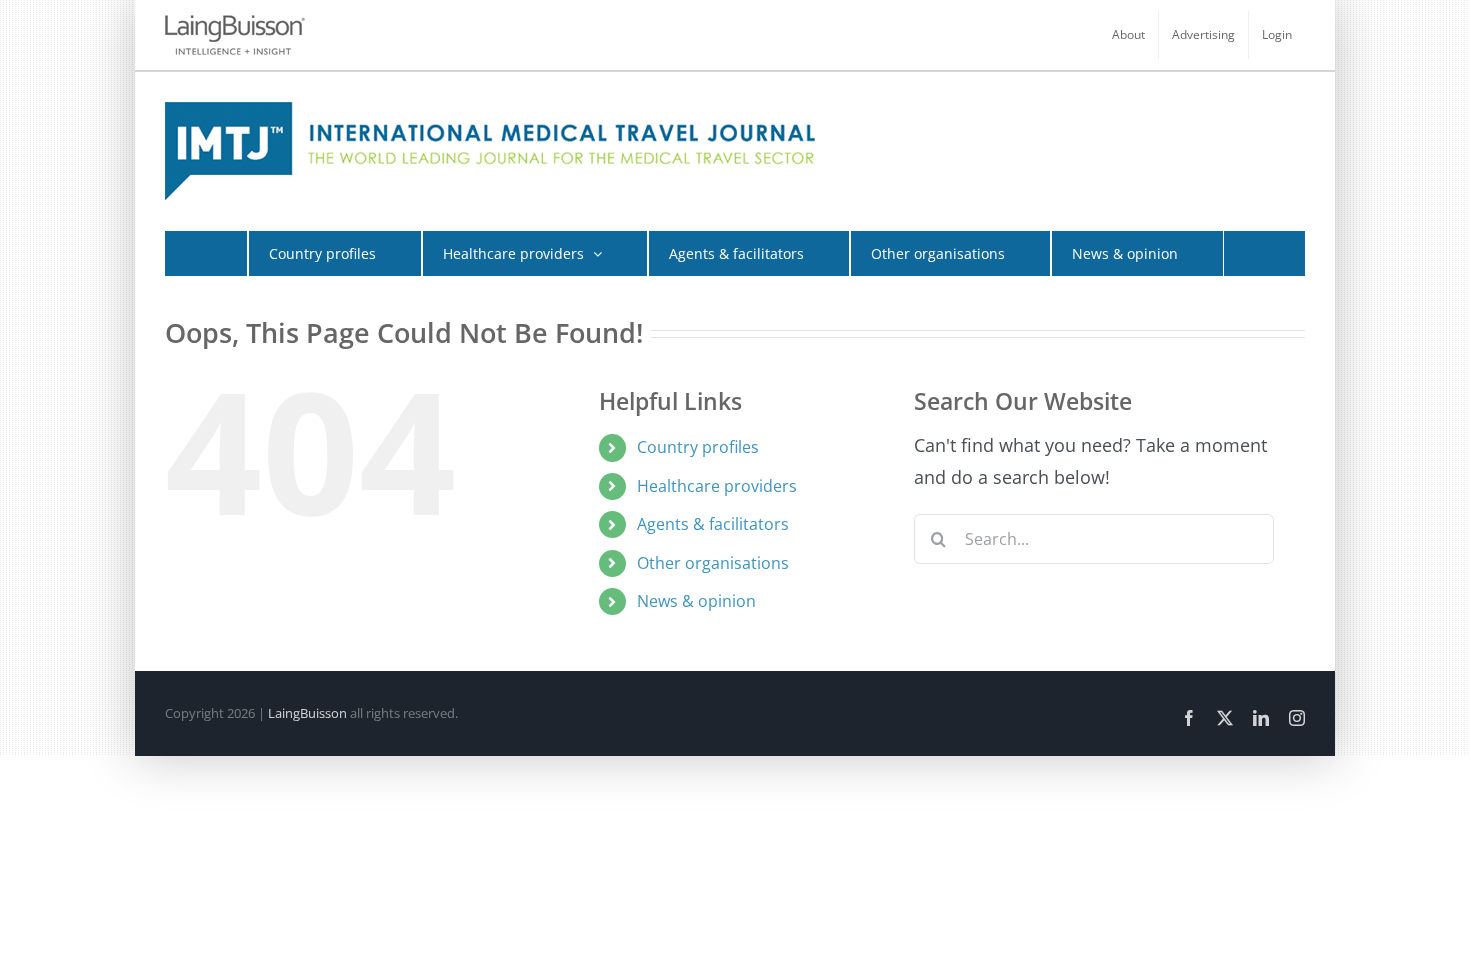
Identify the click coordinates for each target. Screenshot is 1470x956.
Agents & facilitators (713, 524)
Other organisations (713, 563)
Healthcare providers (717, 486)
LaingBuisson (307, 713)
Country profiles (698, 447)
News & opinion (696, 601)
